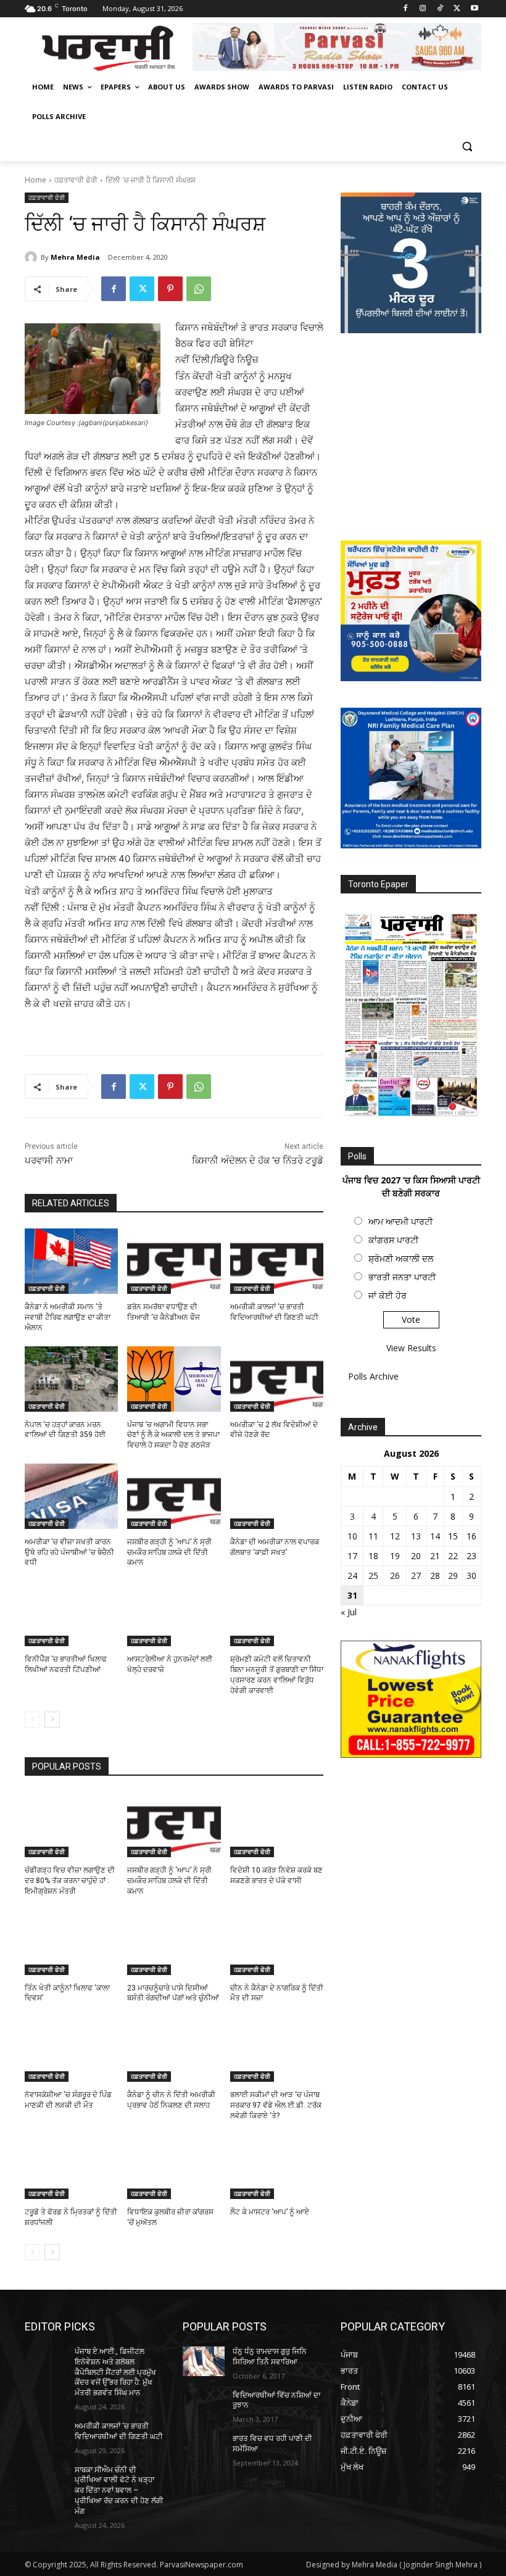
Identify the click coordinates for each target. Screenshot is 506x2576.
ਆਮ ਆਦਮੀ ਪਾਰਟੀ (400, 1221)
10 (352, 1536)
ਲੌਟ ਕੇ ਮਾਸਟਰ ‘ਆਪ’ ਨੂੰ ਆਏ (270, 2212)
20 (416, 1556)
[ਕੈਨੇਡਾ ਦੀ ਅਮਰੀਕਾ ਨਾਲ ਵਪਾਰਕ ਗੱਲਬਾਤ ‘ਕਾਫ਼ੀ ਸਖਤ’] (277, 1496)
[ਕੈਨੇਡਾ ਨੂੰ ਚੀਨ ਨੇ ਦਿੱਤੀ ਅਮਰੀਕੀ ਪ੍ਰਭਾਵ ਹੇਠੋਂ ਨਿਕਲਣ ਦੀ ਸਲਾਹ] (174, 2049)
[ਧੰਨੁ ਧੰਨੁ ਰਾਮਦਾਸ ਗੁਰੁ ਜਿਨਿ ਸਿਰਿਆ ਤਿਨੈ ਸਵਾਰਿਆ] (204, 2361)
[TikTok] (440, 9)
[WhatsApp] (199, 289)
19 (395, 1556)
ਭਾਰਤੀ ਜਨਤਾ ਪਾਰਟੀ (402, 1277)
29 (453, 1576)
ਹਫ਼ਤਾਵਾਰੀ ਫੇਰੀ (76, 180)
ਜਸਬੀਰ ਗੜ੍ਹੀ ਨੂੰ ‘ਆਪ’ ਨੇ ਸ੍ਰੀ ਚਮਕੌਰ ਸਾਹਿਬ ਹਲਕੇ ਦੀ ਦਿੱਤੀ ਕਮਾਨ (169, 1552)
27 (416, 1576)
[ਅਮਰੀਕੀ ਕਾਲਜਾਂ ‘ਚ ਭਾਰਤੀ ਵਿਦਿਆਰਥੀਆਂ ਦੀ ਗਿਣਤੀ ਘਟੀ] (277, 1261)
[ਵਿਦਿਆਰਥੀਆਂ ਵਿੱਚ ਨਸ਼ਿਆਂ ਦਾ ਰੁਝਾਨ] (204, 2405)
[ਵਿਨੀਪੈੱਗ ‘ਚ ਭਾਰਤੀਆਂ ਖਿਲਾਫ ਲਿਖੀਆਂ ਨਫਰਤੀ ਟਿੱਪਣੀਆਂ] (71, 1613)
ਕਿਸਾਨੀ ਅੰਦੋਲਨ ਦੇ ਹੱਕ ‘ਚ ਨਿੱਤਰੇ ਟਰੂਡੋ (258, 1161)
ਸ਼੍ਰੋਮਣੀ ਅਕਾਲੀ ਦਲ (401, 1258)
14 (435, 1536)
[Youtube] (474, 9)
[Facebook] (406, 9)
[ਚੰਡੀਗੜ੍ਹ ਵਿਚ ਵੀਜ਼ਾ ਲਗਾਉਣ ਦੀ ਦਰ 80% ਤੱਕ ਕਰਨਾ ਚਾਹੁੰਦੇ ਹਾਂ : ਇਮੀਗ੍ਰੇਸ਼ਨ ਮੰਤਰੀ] (71, 1824)
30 (471, 1576)
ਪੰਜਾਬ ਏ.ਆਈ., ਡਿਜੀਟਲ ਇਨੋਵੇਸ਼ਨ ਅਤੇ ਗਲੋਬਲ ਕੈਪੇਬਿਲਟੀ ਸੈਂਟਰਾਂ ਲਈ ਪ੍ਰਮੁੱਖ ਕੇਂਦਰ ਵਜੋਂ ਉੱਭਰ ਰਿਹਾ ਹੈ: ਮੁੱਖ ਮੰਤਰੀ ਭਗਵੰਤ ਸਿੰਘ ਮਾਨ (115, 2372)
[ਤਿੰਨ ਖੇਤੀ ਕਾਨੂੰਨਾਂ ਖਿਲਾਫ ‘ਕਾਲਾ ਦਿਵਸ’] (71, 1942)
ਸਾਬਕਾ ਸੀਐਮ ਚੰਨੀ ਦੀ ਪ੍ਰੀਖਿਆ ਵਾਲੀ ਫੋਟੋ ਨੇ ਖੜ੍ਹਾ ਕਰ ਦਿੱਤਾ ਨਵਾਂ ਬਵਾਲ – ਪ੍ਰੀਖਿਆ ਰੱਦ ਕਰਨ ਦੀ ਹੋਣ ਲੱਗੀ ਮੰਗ (119, 2491)
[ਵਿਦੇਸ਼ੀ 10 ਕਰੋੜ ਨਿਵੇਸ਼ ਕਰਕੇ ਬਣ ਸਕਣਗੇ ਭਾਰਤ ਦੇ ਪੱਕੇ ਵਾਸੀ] (277, 1824)
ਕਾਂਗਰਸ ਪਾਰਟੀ (393, 1240)
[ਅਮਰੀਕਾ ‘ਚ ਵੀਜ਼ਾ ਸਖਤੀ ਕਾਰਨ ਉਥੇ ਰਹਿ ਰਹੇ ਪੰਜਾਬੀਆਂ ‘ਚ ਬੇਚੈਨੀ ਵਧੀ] (71, 1496)
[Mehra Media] (33, 257)
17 (352, 1556)
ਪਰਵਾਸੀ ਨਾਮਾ (49, 1161)
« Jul (349, 1612)
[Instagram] (423, 9)
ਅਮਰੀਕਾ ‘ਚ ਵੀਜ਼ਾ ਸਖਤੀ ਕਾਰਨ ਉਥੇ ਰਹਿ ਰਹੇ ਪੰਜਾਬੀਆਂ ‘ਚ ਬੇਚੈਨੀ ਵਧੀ (69, 1552)
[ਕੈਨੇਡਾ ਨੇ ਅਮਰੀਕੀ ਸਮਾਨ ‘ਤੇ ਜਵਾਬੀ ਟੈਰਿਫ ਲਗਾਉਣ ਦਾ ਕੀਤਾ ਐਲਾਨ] (71, 1261)
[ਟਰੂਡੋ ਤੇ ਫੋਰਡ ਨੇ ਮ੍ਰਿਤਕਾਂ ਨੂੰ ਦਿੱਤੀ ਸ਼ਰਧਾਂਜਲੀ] (71, 2166)
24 (352, 1576)
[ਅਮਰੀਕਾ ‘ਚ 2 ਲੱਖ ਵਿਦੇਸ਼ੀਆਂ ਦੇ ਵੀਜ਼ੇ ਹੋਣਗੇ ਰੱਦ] (277, 1379)
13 (416, 1536)
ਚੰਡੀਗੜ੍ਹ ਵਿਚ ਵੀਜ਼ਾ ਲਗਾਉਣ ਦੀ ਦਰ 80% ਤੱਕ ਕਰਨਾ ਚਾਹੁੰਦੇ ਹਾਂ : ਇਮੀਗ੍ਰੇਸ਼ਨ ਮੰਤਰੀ (70, 1881)
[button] (467, 147)
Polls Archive (373, 1376)
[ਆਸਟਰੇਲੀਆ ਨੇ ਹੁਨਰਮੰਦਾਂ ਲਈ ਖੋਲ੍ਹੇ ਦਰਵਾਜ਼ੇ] (174, 1613)
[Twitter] (457, 9)
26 (395, 1576)
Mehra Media (75, 257)
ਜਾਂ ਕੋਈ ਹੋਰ (388, 1295)
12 (395, 1536)
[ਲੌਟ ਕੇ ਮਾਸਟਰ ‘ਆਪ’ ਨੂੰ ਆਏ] (277, 2166)
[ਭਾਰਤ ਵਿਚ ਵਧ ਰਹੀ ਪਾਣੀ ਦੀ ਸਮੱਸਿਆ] (204, 2448)
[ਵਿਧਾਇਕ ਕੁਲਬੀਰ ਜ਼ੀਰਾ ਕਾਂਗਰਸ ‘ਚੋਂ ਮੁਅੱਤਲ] (174, 2166)
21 (435, 1556)
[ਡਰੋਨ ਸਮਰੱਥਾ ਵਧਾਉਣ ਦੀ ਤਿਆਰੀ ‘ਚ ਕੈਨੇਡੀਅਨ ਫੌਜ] (174, 1261)
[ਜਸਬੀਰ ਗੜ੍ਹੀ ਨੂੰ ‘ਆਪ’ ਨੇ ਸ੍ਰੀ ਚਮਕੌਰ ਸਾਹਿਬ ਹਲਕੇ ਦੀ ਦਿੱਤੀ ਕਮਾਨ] (174, 1496)
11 (373, 1536)
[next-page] (52, 1720)
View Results (411, 1348)
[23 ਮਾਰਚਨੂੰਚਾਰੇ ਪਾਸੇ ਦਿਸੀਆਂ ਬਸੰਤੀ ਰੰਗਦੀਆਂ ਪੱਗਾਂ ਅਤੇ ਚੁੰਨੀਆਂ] (174, 1942)
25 (373, 1576)
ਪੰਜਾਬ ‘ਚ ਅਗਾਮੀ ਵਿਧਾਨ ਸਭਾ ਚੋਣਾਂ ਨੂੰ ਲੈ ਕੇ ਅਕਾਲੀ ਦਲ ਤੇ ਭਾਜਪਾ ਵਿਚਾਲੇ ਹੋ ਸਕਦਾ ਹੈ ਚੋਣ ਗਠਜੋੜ (173, 1435)
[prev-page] (32, 1720)
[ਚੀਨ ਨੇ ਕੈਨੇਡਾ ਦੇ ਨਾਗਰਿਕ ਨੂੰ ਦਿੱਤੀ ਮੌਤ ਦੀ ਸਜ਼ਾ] (277, 1942)
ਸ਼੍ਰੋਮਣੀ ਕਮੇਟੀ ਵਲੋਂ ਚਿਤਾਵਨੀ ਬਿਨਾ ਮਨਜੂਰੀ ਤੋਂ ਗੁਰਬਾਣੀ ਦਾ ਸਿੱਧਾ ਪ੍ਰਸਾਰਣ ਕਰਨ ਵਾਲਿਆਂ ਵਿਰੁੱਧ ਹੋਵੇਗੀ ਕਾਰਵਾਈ (277, 1675)
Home (35, 180)
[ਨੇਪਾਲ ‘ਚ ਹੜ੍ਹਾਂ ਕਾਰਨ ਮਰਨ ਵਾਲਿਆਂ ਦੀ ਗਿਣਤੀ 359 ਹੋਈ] (71, 1379)
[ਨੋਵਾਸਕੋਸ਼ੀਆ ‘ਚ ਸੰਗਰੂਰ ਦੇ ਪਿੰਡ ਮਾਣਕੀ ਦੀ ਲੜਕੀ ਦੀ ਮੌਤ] (71, 2049)
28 (435, 1576)
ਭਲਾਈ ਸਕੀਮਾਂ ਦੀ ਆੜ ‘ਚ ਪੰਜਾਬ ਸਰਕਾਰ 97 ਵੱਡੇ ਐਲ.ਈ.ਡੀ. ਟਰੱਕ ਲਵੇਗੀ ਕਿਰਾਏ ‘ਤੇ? (276, 2105)
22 (453, 1556)
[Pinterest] (170, 289)
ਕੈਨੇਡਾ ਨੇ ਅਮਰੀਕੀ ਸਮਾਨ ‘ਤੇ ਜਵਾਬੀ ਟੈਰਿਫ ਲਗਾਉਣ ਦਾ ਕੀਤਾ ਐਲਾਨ (68, 1317)
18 (373, 1556)
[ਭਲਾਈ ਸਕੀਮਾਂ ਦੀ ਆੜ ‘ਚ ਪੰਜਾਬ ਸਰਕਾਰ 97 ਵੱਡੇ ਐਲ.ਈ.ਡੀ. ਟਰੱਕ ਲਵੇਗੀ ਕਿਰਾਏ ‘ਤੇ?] (277, 2049)
